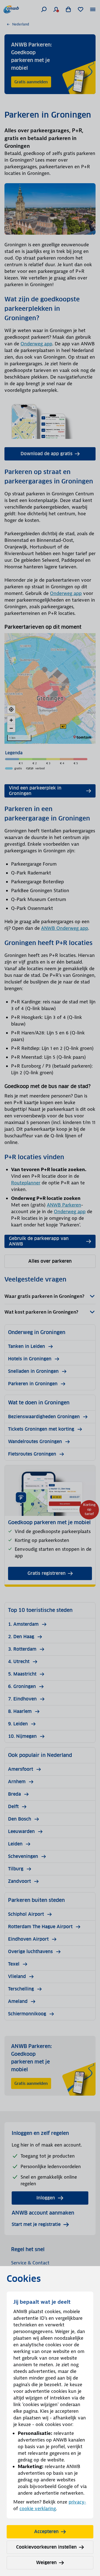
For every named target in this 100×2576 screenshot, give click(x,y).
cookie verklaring (38, 2508)
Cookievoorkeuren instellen (46, 2547)
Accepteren (46, 2532)
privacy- (77, 2502)
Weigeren (46, 2563)
